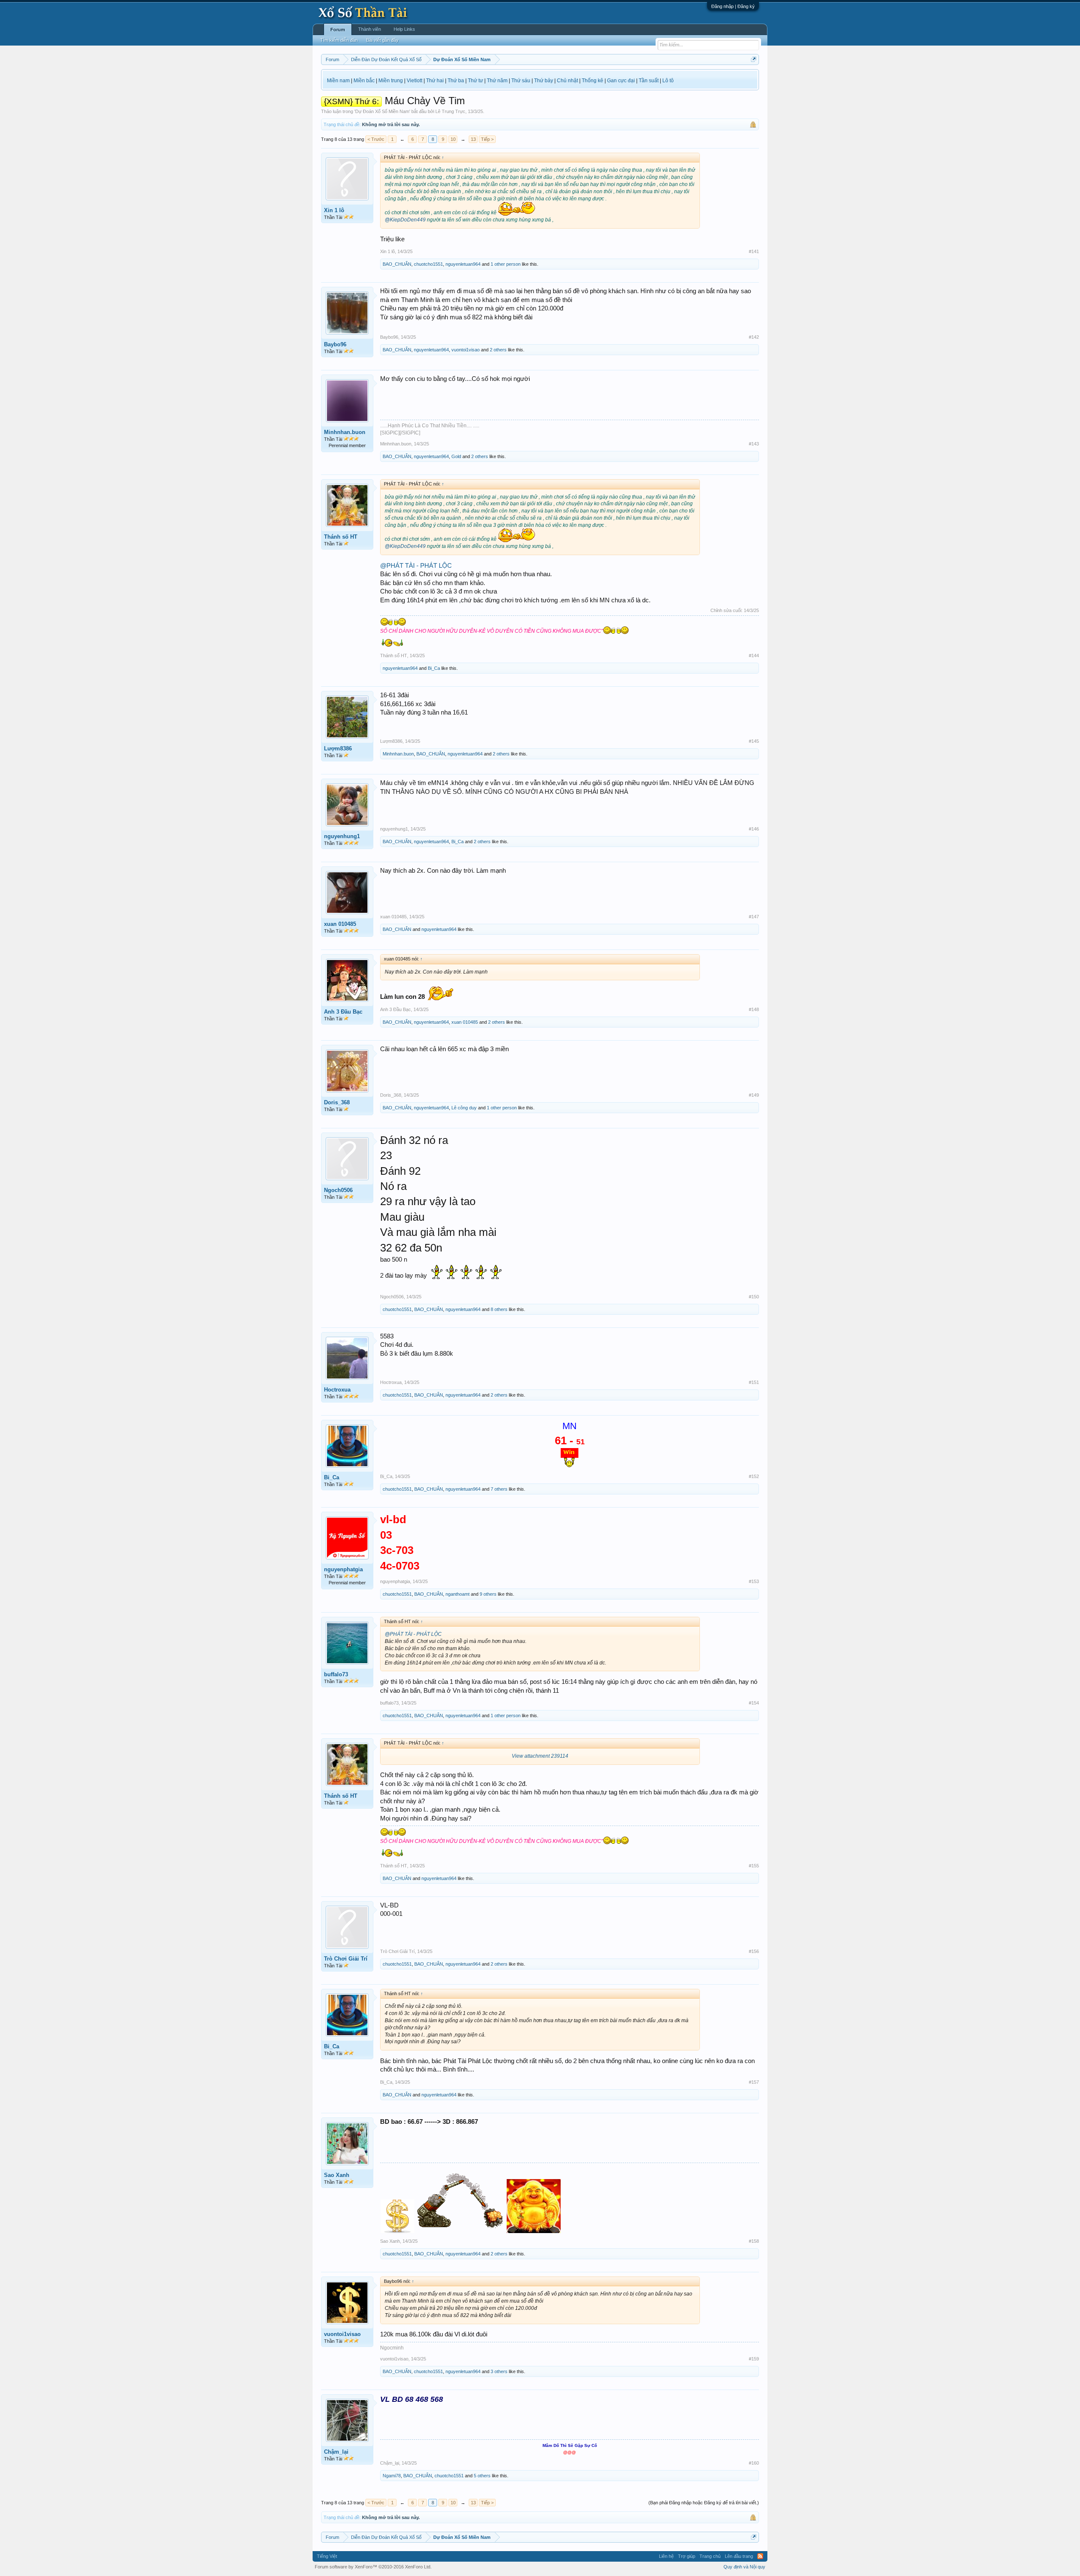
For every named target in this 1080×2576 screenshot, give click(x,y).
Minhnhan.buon (345, 432)
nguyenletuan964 (463, 264)
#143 (754, 444)
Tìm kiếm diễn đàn (339, 40)
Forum (338, 30)
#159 (754, 2359)
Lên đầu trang (739, 2556)
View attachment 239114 (540, 1756)
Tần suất (649, 81)
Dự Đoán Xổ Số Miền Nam (382, 111)
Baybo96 (335, 344)
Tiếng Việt (327, 2556)
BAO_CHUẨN (397, 264)
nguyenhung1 (342, 836)
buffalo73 (336, 1674)
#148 (754, 1009)
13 (473, 139)
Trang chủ (710, 2556)
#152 (754, 1476)
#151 (754, 1382)
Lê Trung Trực (450, 111)
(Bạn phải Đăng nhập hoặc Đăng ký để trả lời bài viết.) (704, 2503)
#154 (754, 1703)
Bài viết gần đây (382, 40)
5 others (482, 2476)
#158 (754, 2241)
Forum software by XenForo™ (373, 2567)
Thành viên (370, 29)
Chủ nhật (567, 81)
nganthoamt (458, 1594)
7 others (499, 1489)
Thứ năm (497, 81)
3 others (499, 2371)
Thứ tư (475, 81)
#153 (754, 1581)
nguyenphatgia (343, 1569)
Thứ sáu (521, 81)
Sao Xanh (337, 2175)
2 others (498, 350)
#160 (754, 2463)
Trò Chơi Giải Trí (346, 1959)
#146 (754, 829)
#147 (754, 917)
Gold (456, 456)
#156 (754, 1951)
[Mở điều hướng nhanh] (754, 59)
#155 (754, 1866)
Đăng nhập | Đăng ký (733, 6)
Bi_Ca (434, 668)
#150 (754, 1297)
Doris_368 (337, 1102)
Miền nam (338, 81)
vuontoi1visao (466, 350)
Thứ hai (435, 81)
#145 (754, 741)
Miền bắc (364, 81)
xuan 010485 (340, 924)
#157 (754, 2082)
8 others (499, 1309)
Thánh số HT (341, 537)
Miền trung (391, 81)
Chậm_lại (336, 2452)
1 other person (506, 264)
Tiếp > (487, 139)
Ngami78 (392, 2476)
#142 (754, 337)
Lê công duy (464, 1108)
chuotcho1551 (428, 264)
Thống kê (593, 81)
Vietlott (414, 81)
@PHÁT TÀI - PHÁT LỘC (416, 566)
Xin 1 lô (334, 210)
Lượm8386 (338, 749)
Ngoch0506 (338, 1190)
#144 (754, 655)
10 (453, 139)
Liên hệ (666, 2556)
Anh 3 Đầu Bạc (343, 1012)
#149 (754, 1095)
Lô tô (668, 81)
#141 (754, 251)
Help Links (404, 29)
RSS (760, 2556)
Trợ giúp (687, 2556)
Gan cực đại (621, 81)
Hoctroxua (337, 1390)
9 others (488, 1594)
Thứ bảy (544, 81)
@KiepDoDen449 (405, 220)
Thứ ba (456, 81)
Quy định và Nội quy (744, 2567)
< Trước (376, 139)
